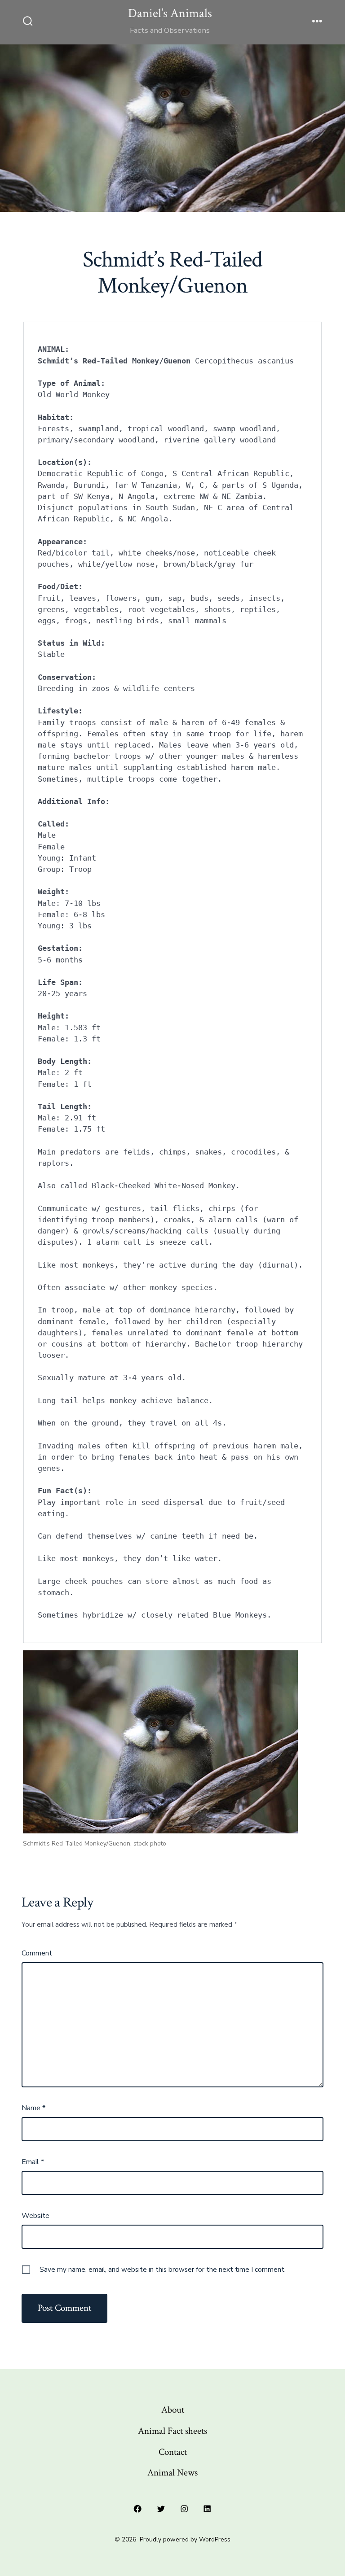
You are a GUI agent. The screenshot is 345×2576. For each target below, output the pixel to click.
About (173, 2410)
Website (35, 2216)
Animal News (172, 2473)
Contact (173, 2452)
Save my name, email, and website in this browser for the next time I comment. (163, 2270)
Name (33, 2108)
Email (33, 2162)
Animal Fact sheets (172, 2431)
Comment (37, 1953)
